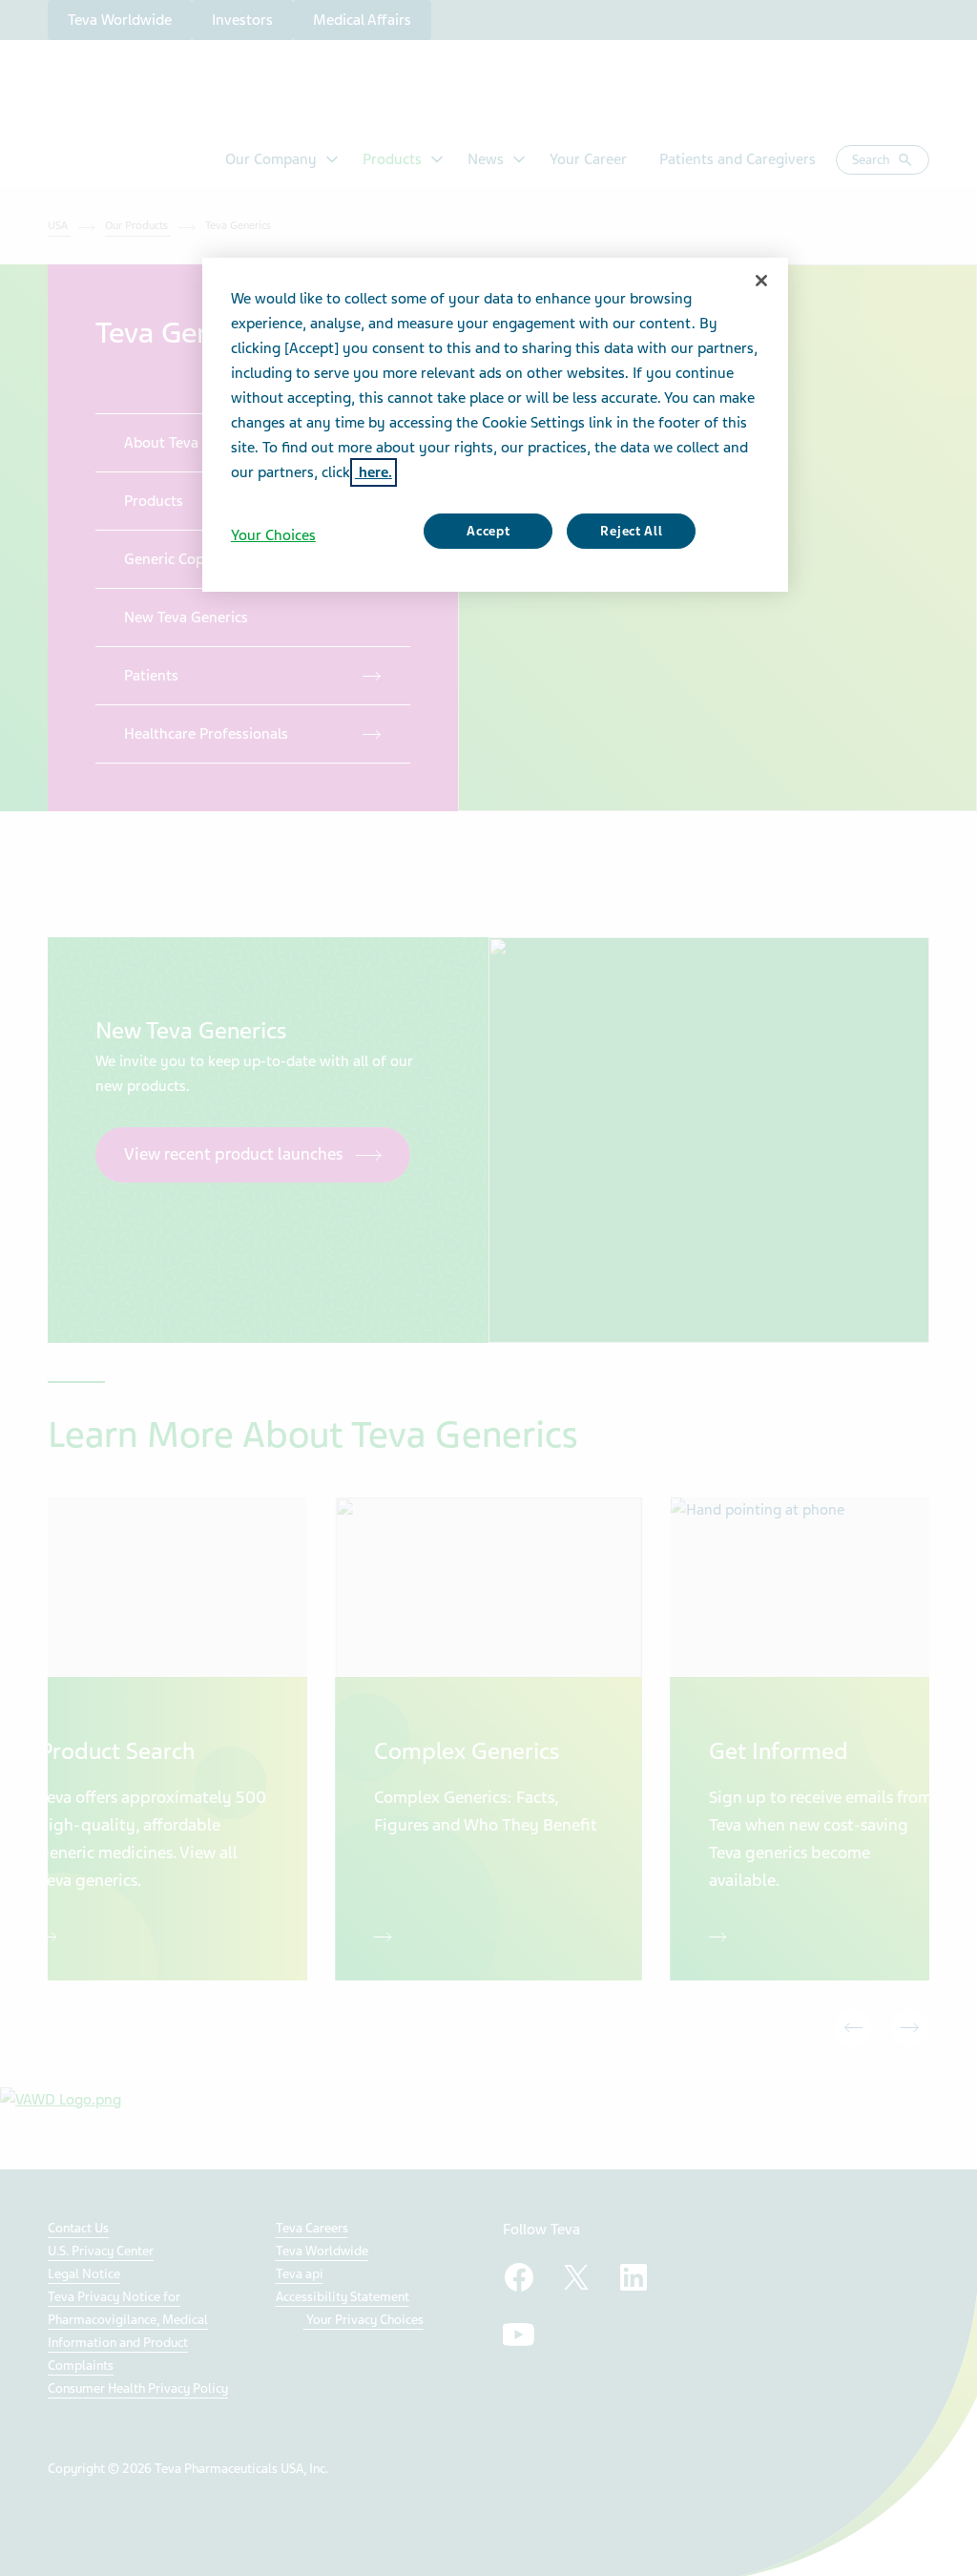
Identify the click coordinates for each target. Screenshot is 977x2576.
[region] (495, 425)
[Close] (761, 281)
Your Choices (273, 535)
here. (374, 472)
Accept (488, 531)
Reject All (631, 531)
